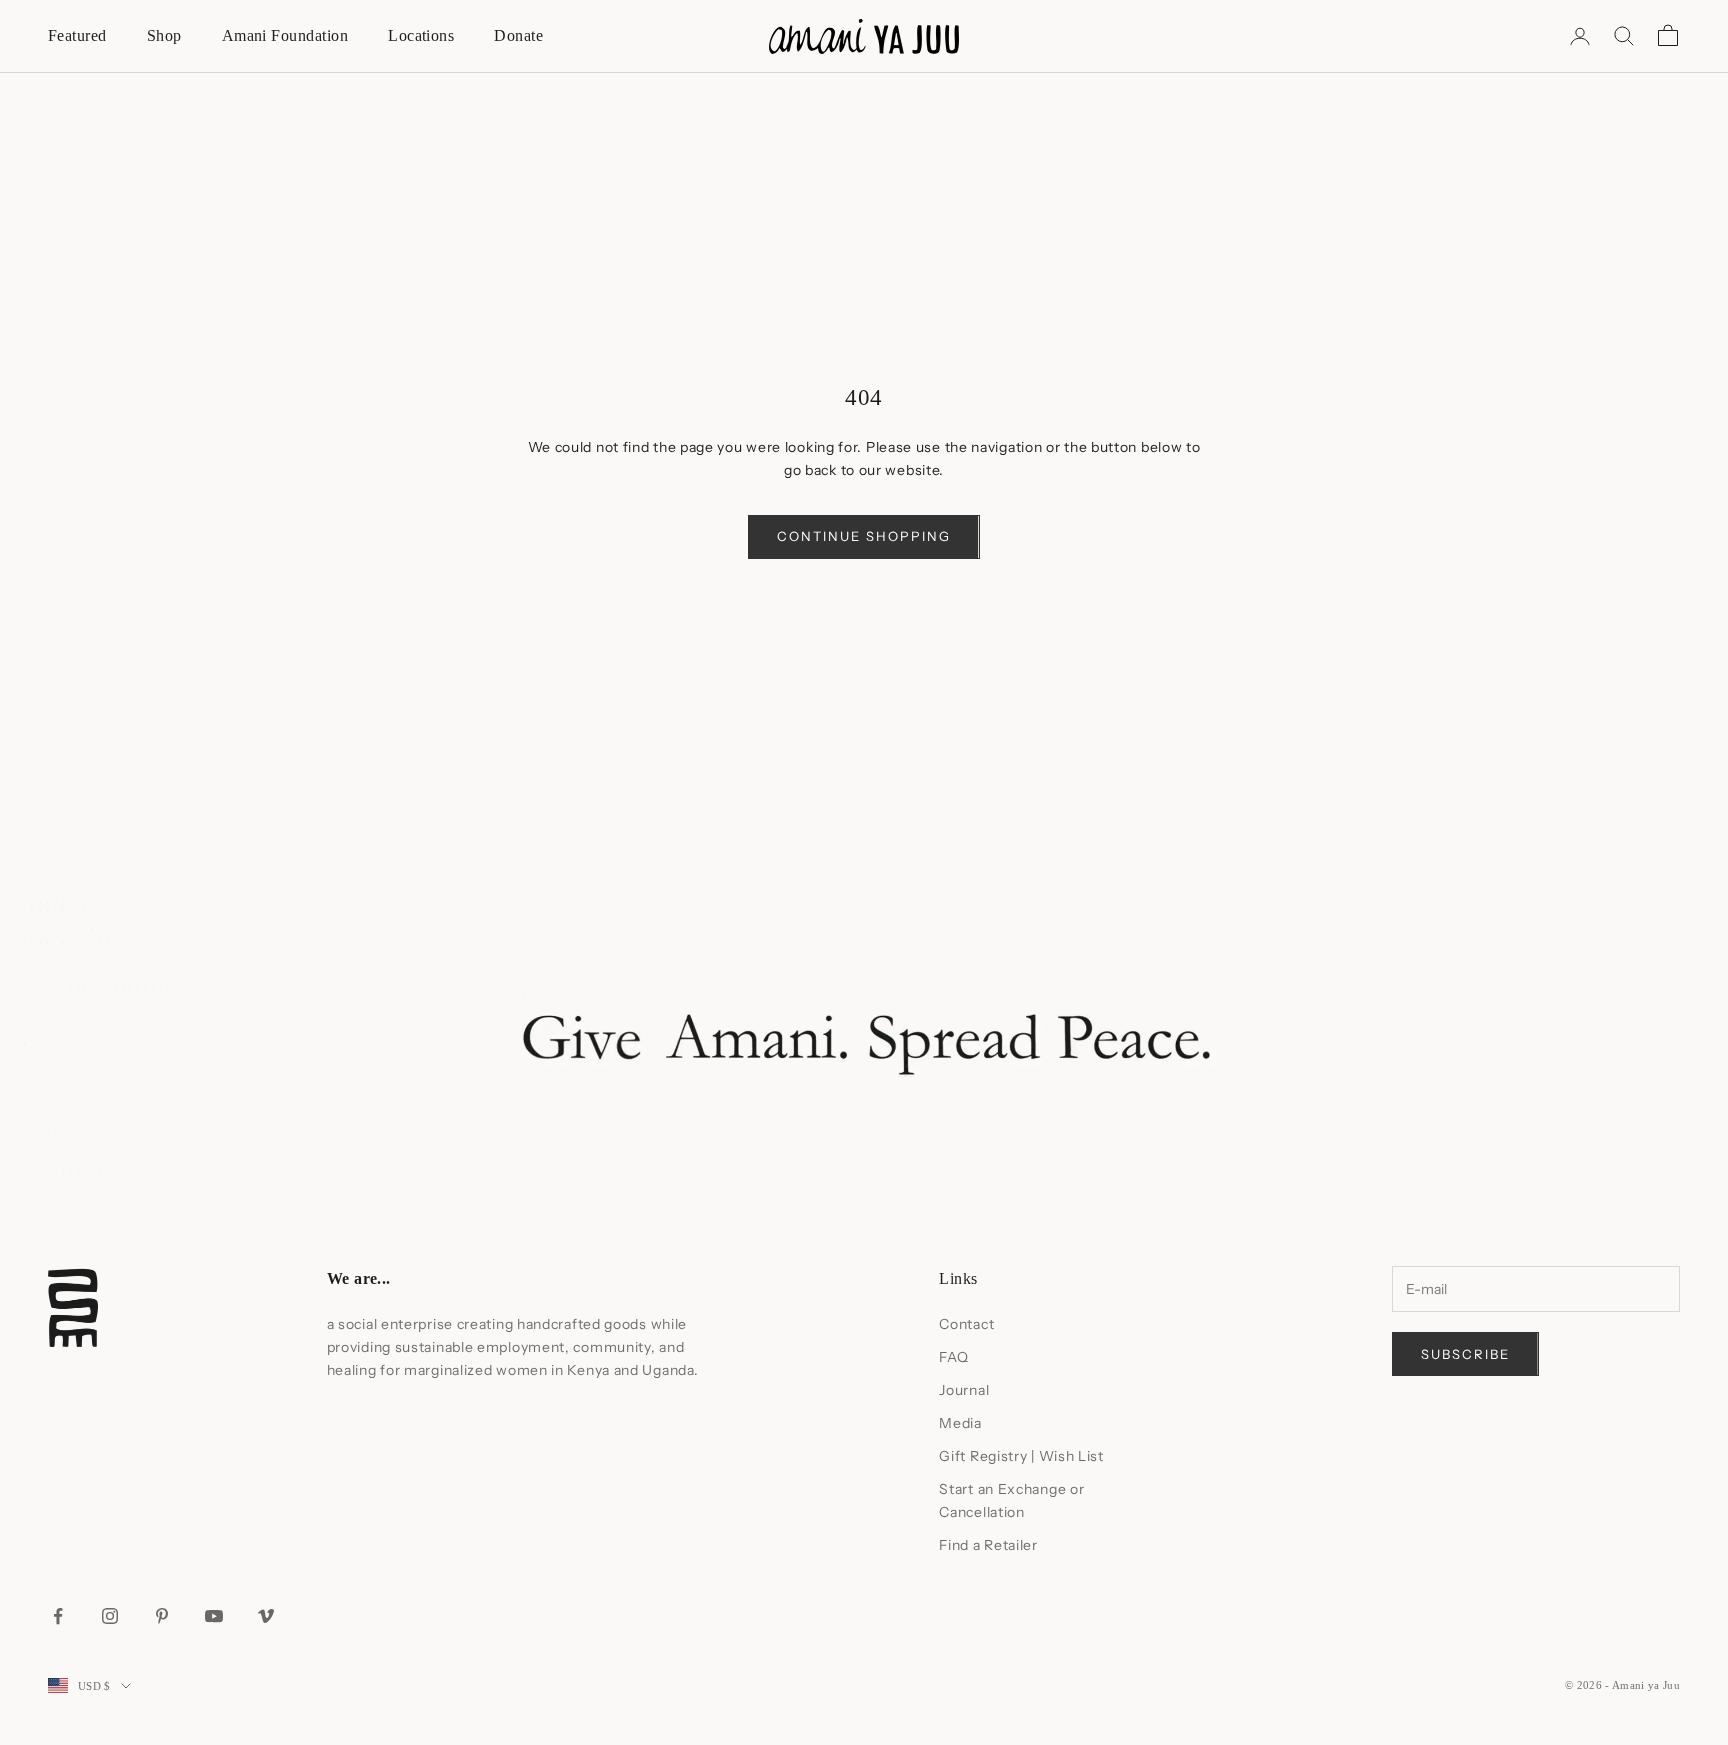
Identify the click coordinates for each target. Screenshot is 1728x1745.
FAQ (953, 1357)
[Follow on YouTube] (214, 1616)
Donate (518, 35)
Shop (164, 35)
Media (960, 1423)
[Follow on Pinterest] (162, 1616)
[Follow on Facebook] (58, 1616)
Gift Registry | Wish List (1021, 1456)
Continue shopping (863, 536)
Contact (966, 1324)
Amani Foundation (285, 35)
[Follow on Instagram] (110, 1616)
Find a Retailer (988, 1545)
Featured (77, 35)
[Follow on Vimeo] (266, 1616)
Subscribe (1465, 1354)
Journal (964, 1390)
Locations (421, 35)
